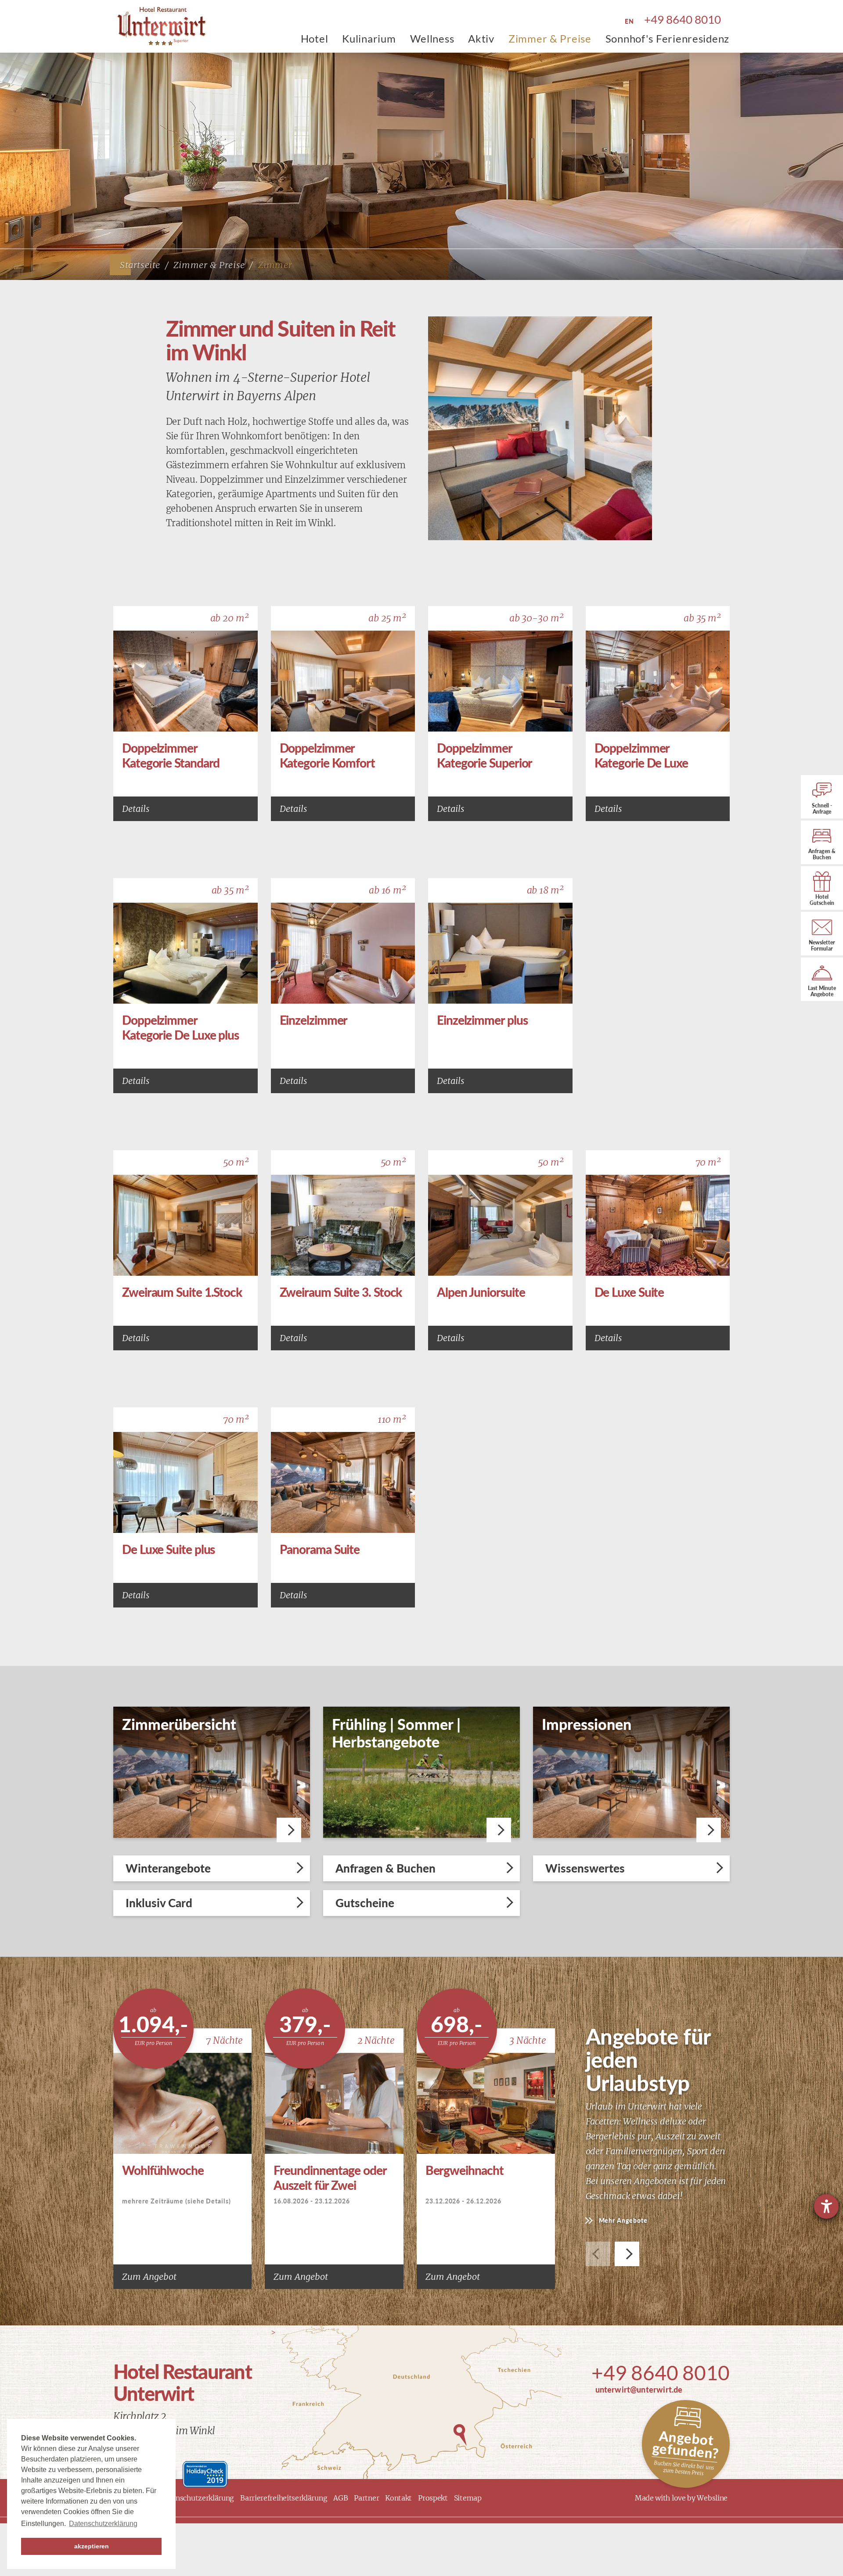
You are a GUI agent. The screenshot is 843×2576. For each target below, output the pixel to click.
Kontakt (398, 2498)
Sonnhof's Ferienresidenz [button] (667, 38)
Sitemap (468, 2498)
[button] (627, 2254)
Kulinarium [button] (369, 38)
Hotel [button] (315, 38)
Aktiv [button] (481, 38)
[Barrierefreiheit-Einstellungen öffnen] (826, 2206)
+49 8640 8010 (661, 2373)
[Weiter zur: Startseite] (158, 26)
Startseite (140, 265)
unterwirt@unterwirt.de (639, 2389)
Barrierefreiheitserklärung (284, 2498)
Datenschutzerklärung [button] (103, 2524)
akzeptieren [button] (92, 2546)
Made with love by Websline (681, 2498)
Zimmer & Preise (209, 265)
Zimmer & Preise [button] (550, 38)
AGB (340, 2498)
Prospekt (433, 2498)
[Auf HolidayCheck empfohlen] (205, 2473)
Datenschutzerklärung (197, 2498)
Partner (366, 2498)
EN (629, 21)
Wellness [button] (432, 38)
